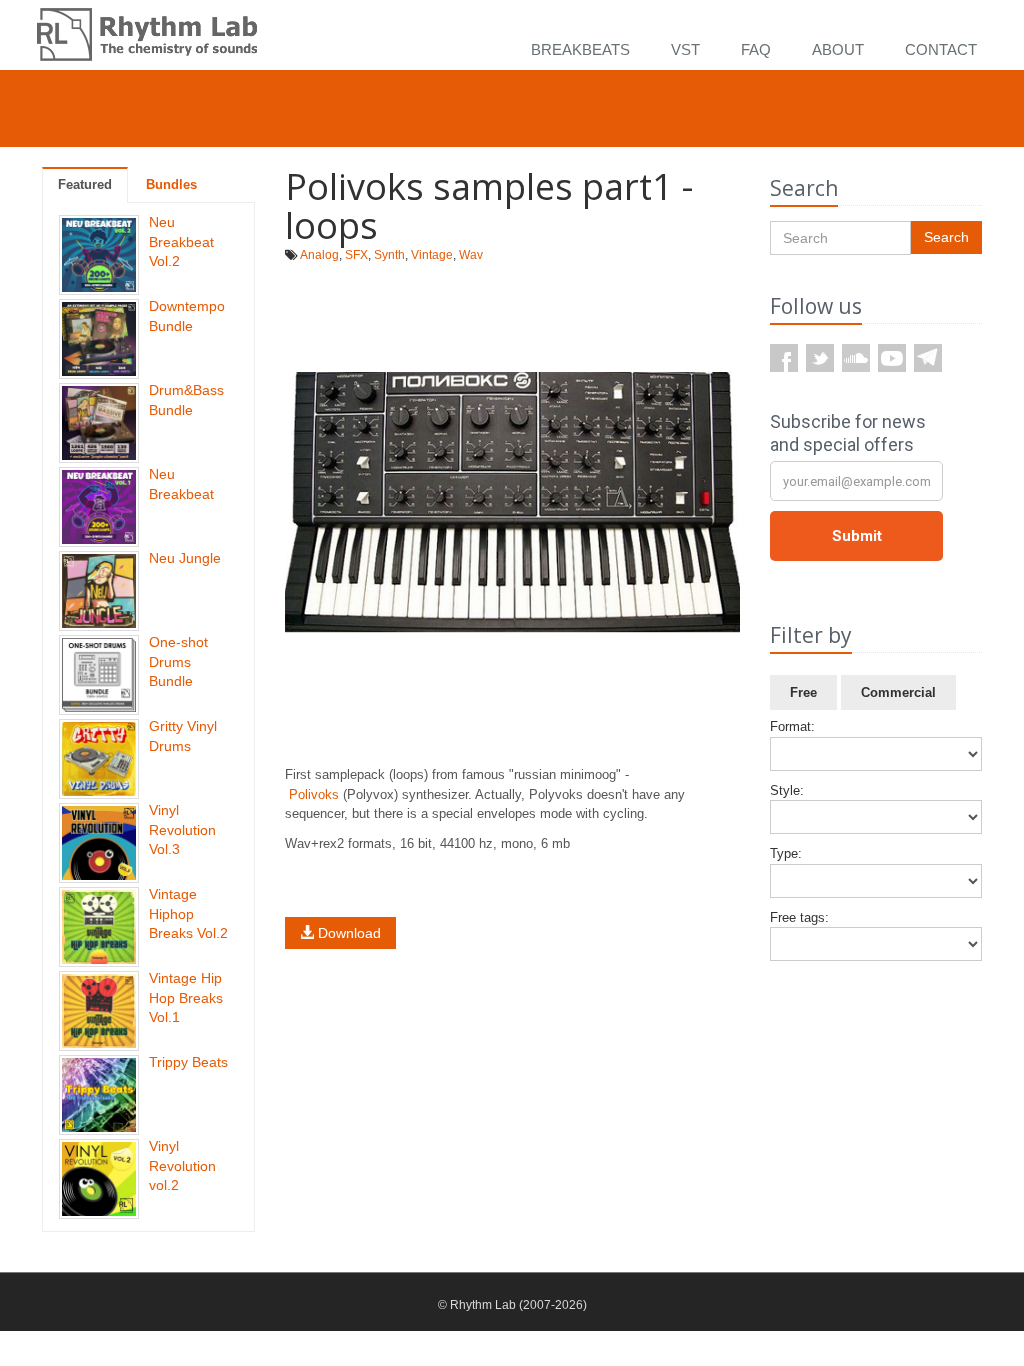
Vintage (432, 255)
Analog (319, 255)
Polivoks (314, 794)
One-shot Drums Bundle (178, 661)
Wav (471, 255)
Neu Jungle (185, 558)
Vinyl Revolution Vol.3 (182, 829)
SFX (356, 255)
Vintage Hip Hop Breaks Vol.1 (186, 997)
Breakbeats (580, 49)
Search (946, 237)
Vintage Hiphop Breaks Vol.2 (188, 913)
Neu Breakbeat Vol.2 (181, 241)
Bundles (171, 184)
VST (685, 49)
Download (347, 933)
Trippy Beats (188, 1062)
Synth (389, 255)
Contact (941, 49)
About (838, 49)
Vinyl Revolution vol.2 (182, 1165)
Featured (85, 184)
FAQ (756, 49)
